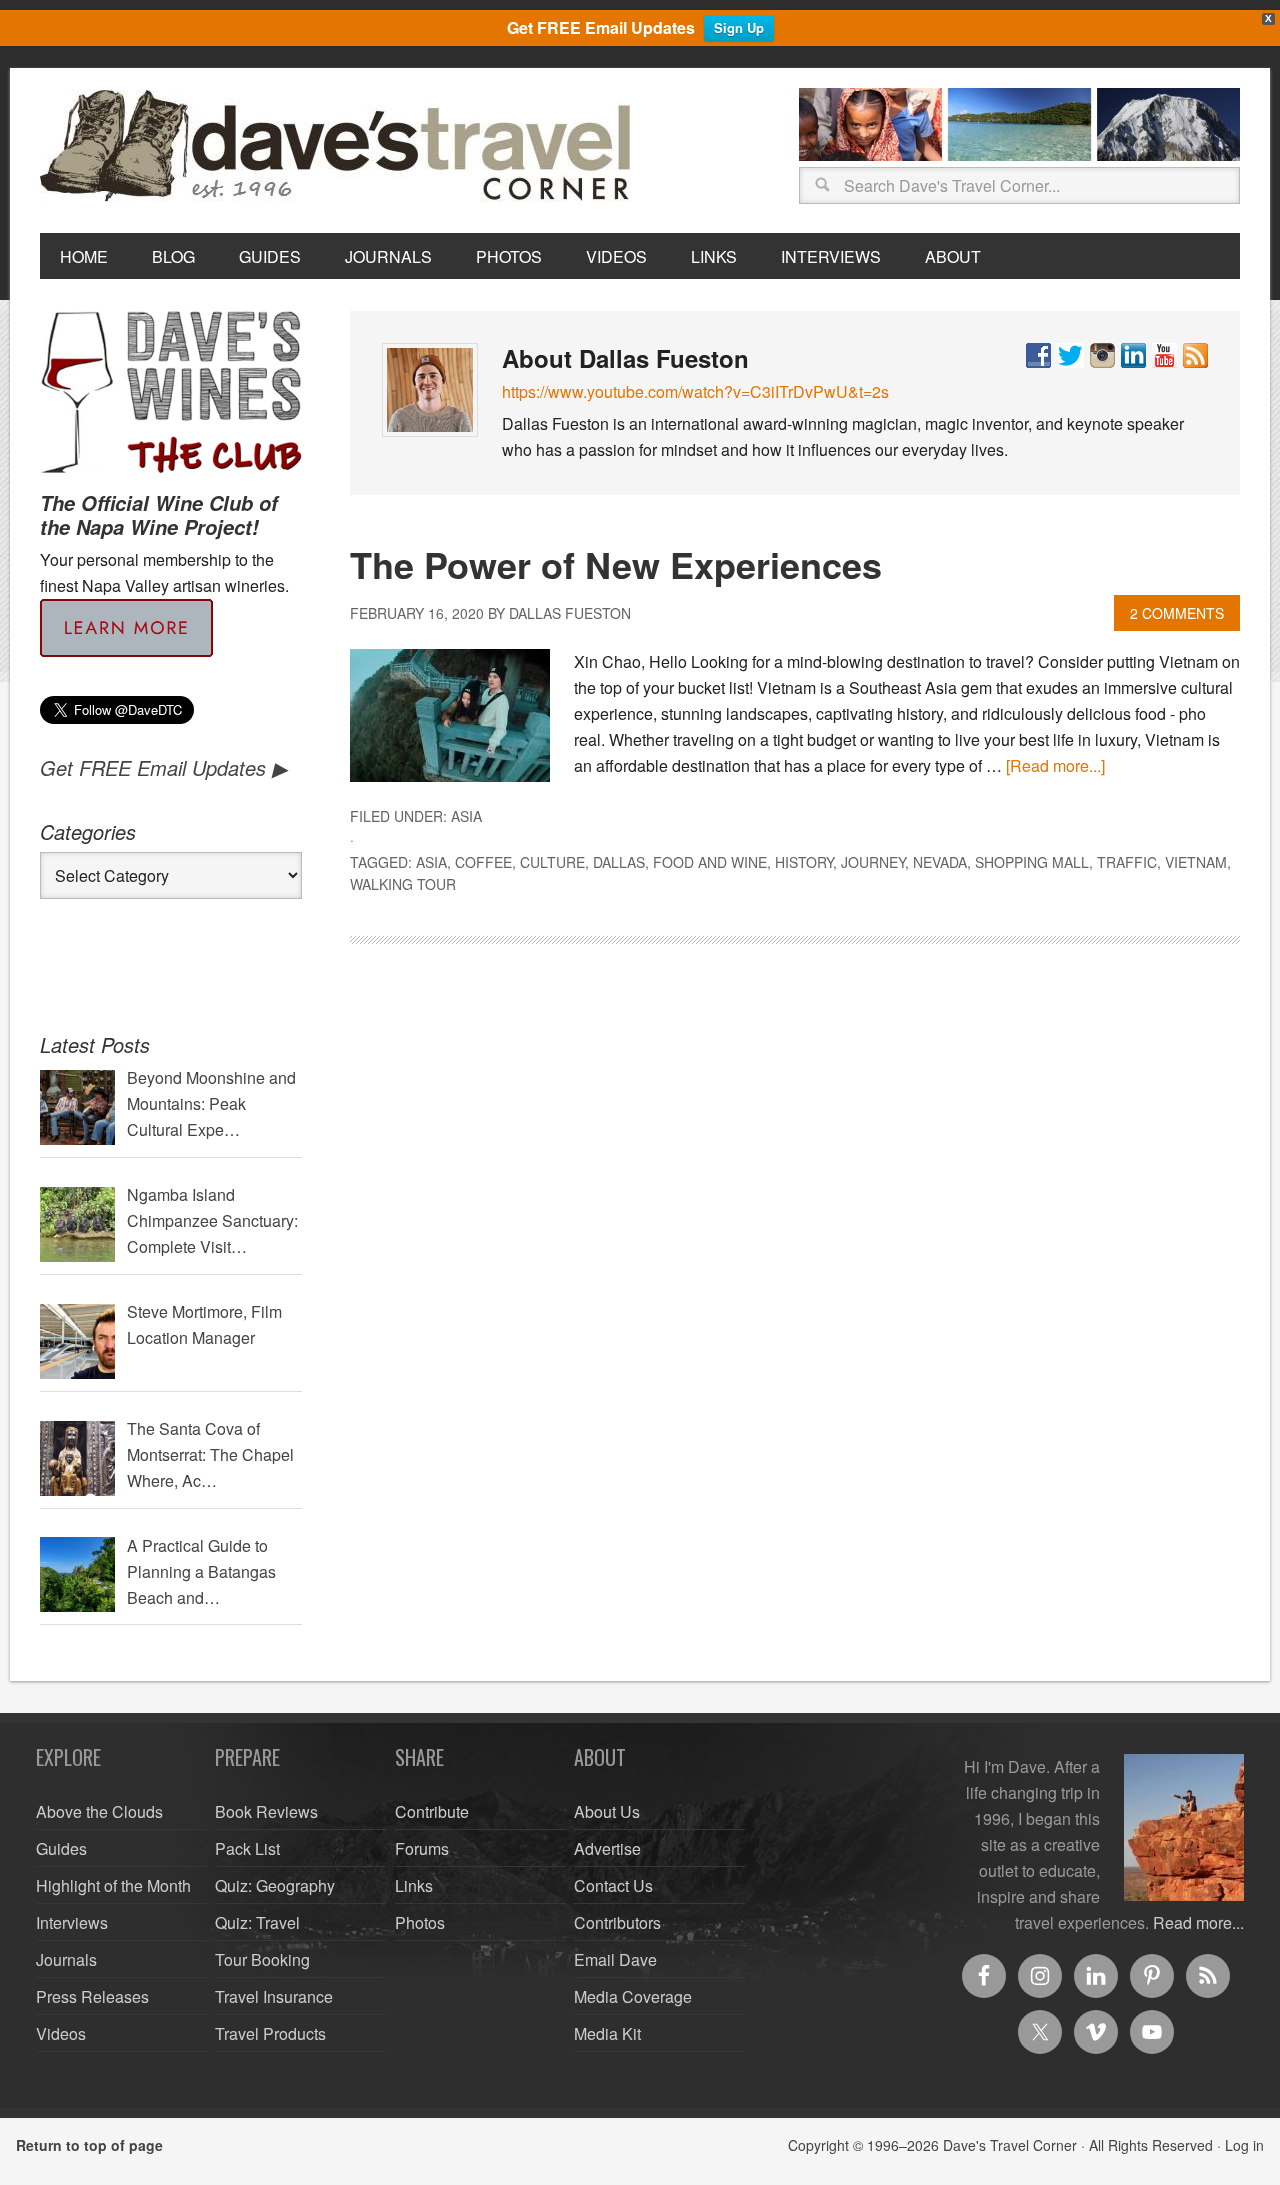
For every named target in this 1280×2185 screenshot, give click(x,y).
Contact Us (613, 1885)
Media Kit (607, 2033)
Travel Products (270, 2033)
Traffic (1127, 862)
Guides (61, 1848)
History (804, 862)
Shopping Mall (1032, 862)
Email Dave (615, 1959)
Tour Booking (262, 1959)
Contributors (617, 1922)
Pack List (247, 1848)
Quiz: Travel (257, 1922)
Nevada (940, 862)
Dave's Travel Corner (340, 147)
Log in (1244, 2145)
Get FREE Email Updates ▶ (163, 767)
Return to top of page (89, 2145)
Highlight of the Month (113, 1885)
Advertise (607, 1848)
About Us (607, 1811)
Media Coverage (633, 1996)
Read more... (1198, 1922)
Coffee (483, 862)
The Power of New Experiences (616, 564)
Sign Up (739, 27)
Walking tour (403, 884)
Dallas (619, 862)
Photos (420, 1922)
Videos (61, 2033)
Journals (66, 1959)
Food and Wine (710, 862)
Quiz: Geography (275, 1885)
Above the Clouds (99, 1811)
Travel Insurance (274, 1996)
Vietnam (1196, 862)
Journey (873, 862)
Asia (466, 816)
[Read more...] (1055, 765)
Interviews (72, 1922)
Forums (422, 1848)
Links (414, 1885)
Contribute (432, 1811)
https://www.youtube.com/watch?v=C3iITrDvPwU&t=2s (695, 391)
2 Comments (1177, 613)
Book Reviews (266, 1811)
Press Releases (92, 1996)
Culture (552, 862)
